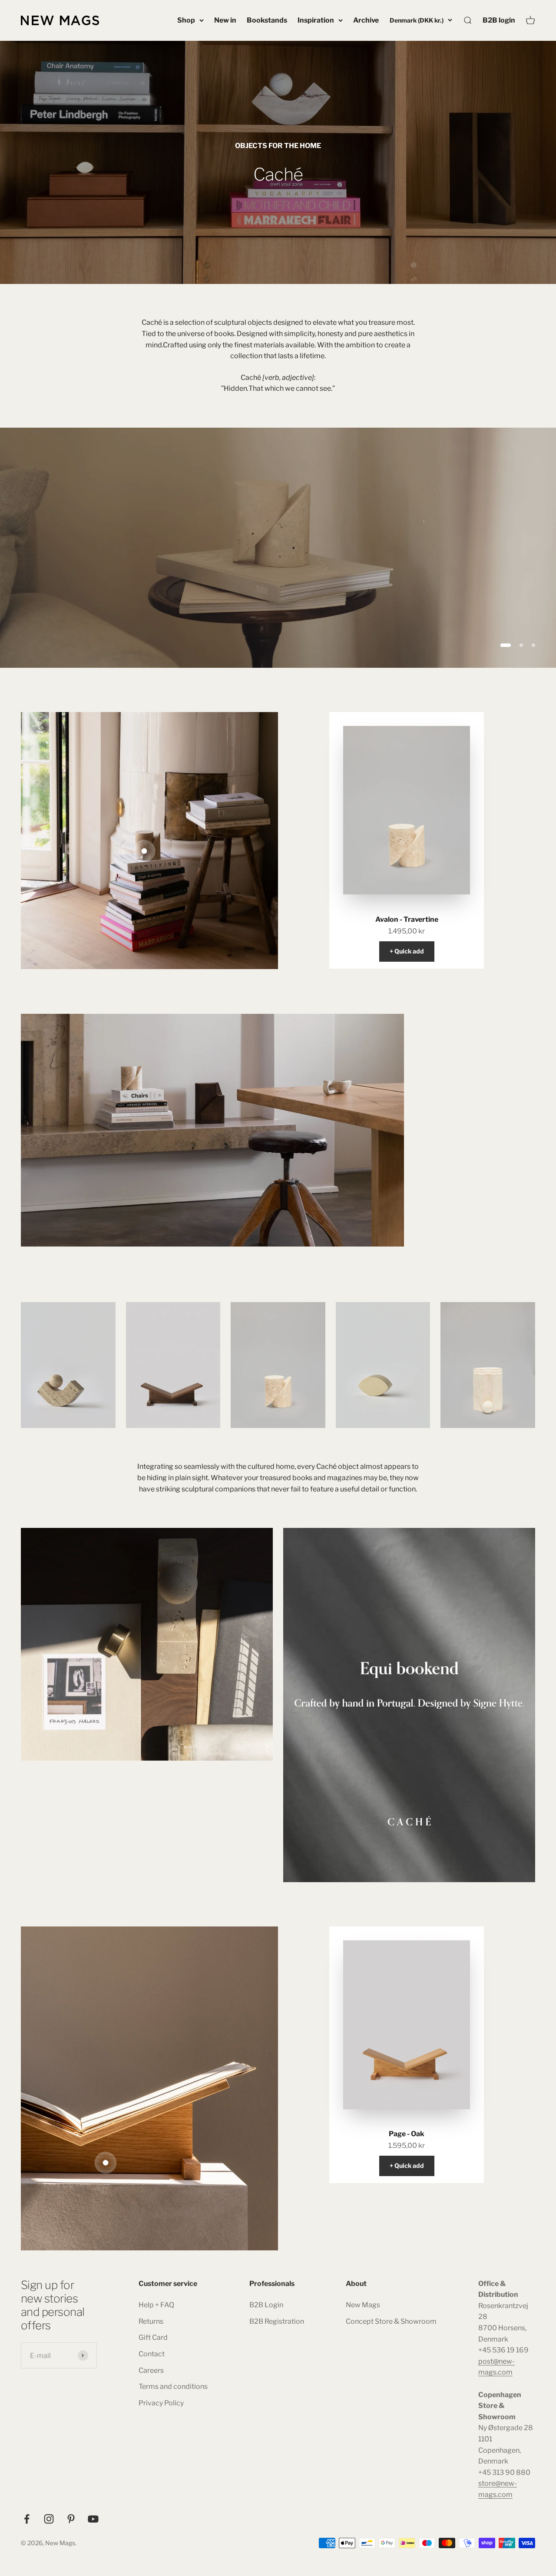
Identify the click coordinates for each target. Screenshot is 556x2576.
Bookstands (267, 20)
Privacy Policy (161, 2403)
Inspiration (316, 20)
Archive (366, 20)
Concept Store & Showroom (391, 2321)
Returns (151, 2321)
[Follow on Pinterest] (71, 2519)
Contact (152, 2354)
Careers (151, 2370)
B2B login (499, 20)
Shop (186, 20)
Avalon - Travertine (407, 919)
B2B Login (266, 2305)
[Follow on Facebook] (27, 2519)
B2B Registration (277, 2321)
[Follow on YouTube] (93, 2519)
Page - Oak (407, 2134)
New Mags (363, 2305)
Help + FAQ (156, 2305)
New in (225, 20)
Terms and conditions (173, 2386)
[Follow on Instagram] (49, 2519)
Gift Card (153, 2337)
